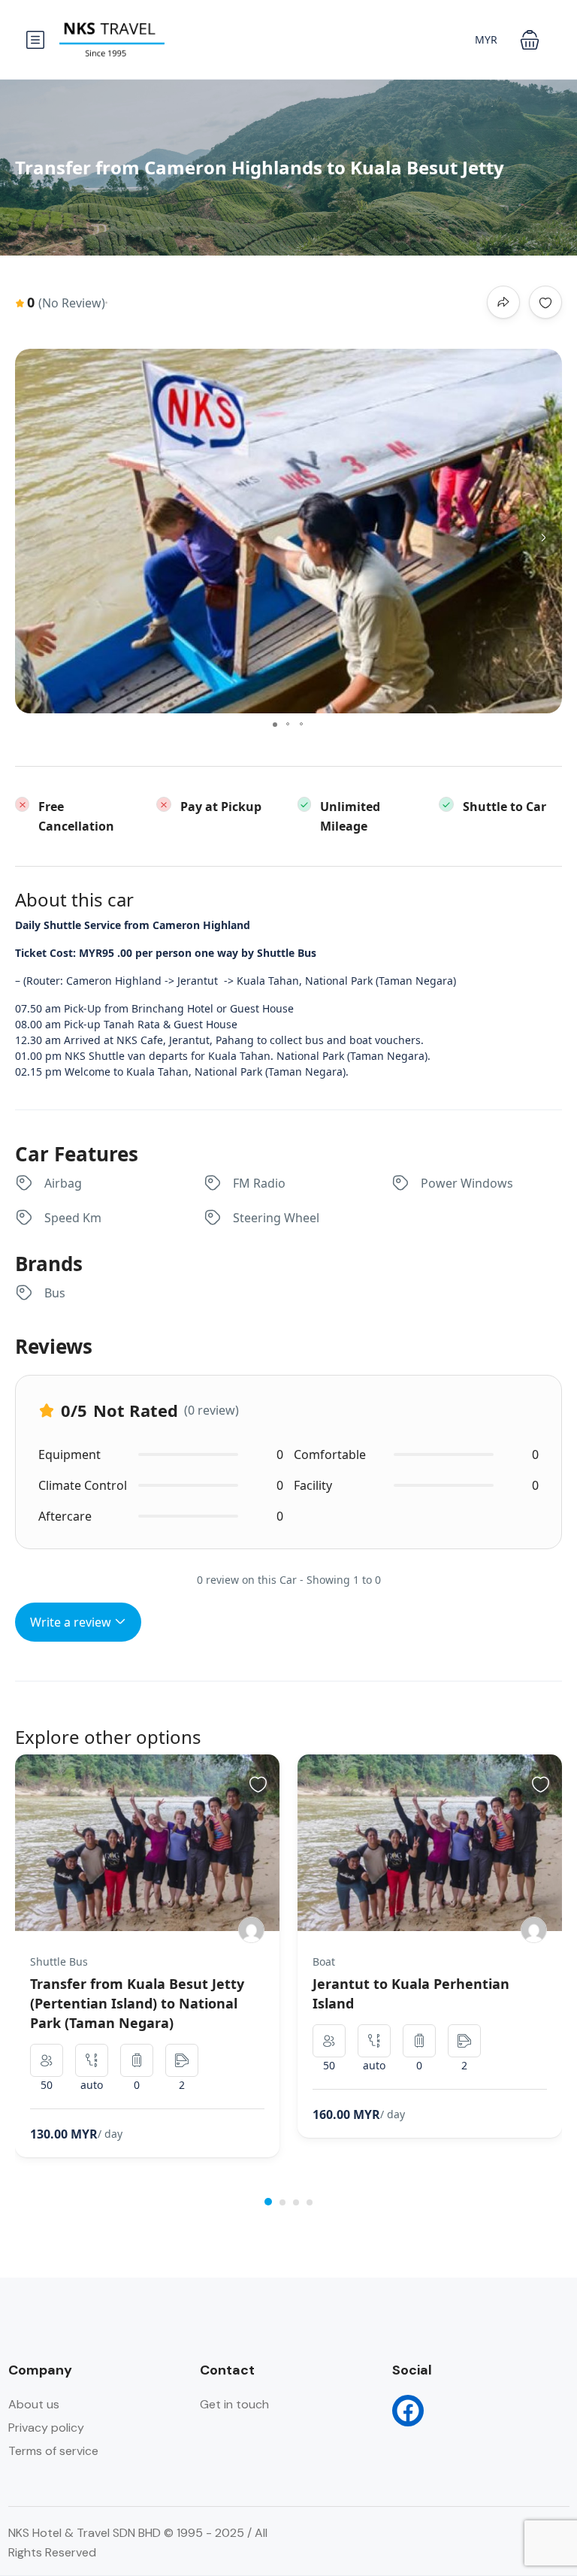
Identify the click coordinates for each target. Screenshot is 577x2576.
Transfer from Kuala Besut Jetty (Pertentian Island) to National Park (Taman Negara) (137, 2003)
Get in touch (234, 2404)
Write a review (72, 1622)
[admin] (251, 1930)
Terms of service (53, 2451)
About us (34, 2404)
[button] (530, 40)
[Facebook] (408, 2411)
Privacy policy (46, 2428)
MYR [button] (486, 39)
